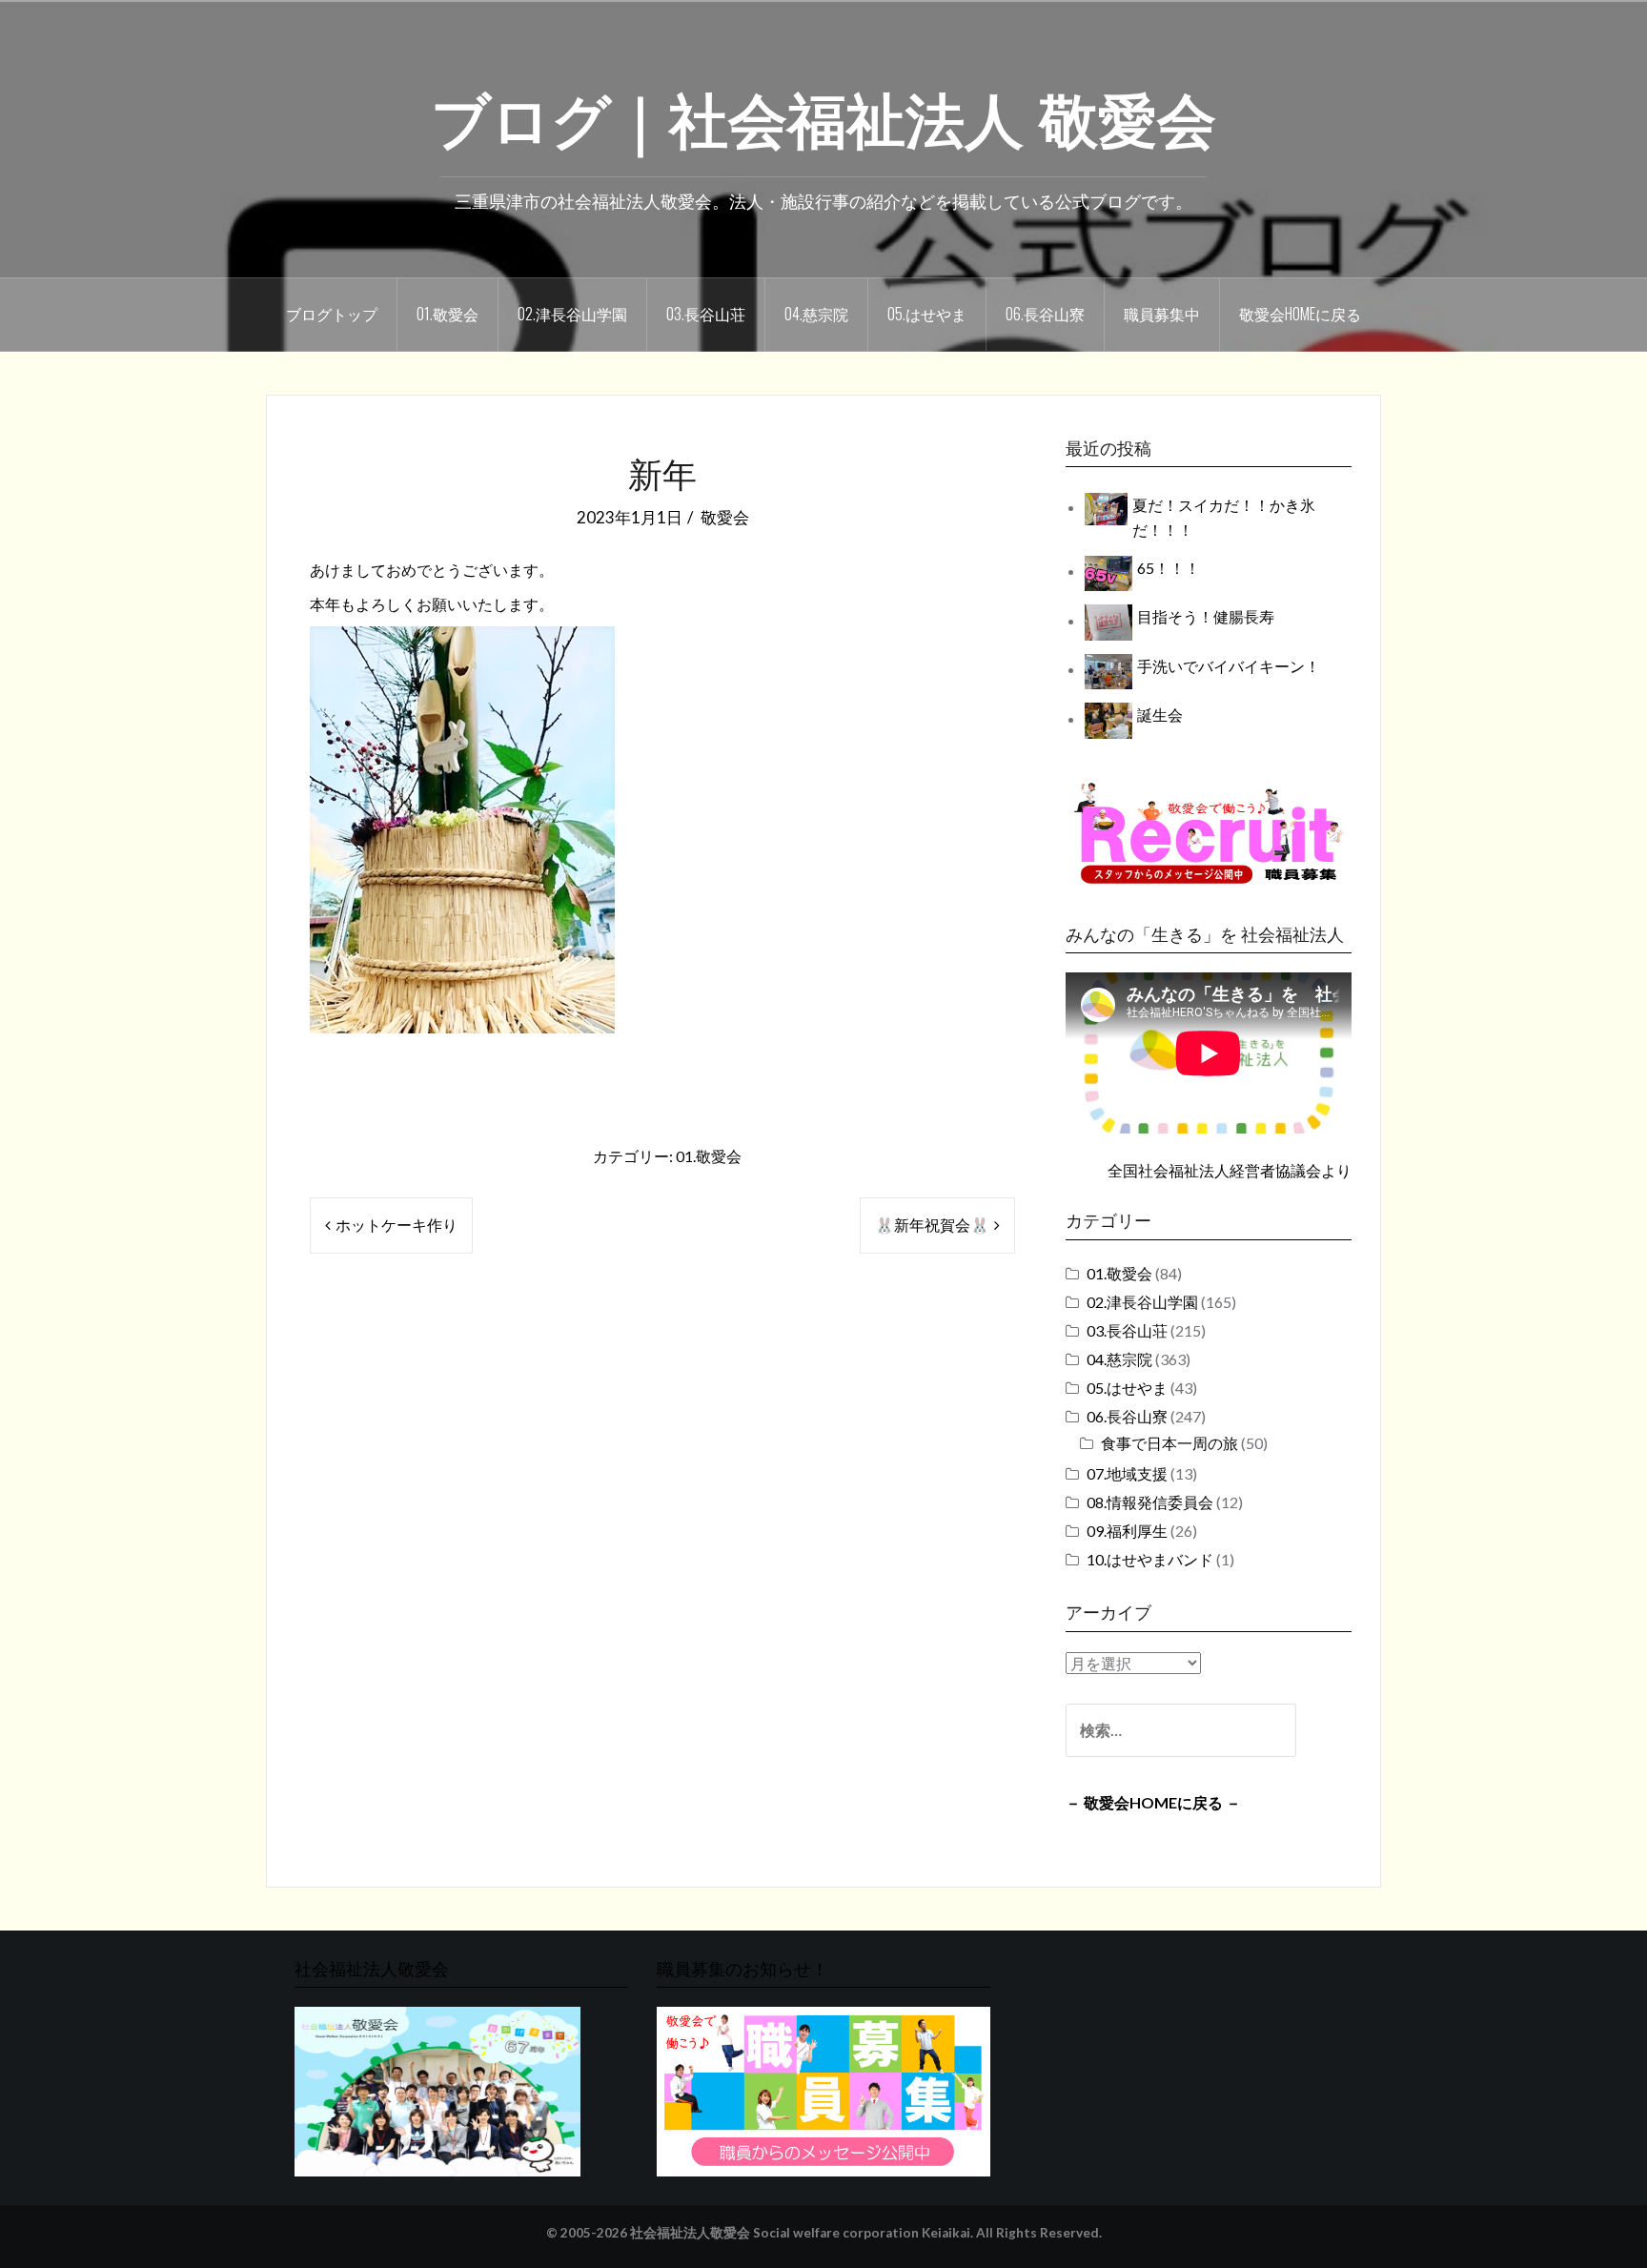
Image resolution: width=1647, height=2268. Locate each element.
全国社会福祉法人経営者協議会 (1214, 1170)
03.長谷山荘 (706, 314)
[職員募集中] (1209, 833)
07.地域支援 (1127, 1473)
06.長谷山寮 (1045, 314)
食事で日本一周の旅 (1169, 1443)
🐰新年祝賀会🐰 (932, 1225)
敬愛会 (725, 517)
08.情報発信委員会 (1150, 1502)
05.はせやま (927, 314)
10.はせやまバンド (1150, 1559)
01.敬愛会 (447, 314)
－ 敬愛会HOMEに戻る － (1153, 1802)
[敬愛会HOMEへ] (437, 2090)
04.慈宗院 (816, 314)
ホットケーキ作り (396, 1225)
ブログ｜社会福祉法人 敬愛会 (823, 115)
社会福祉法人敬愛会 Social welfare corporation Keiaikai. (802, 2233)
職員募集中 (1162, 314)
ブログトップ (332, 314)
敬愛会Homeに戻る (1300, 314)
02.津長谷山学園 (572, 314)
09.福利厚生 (1127, 1531)
